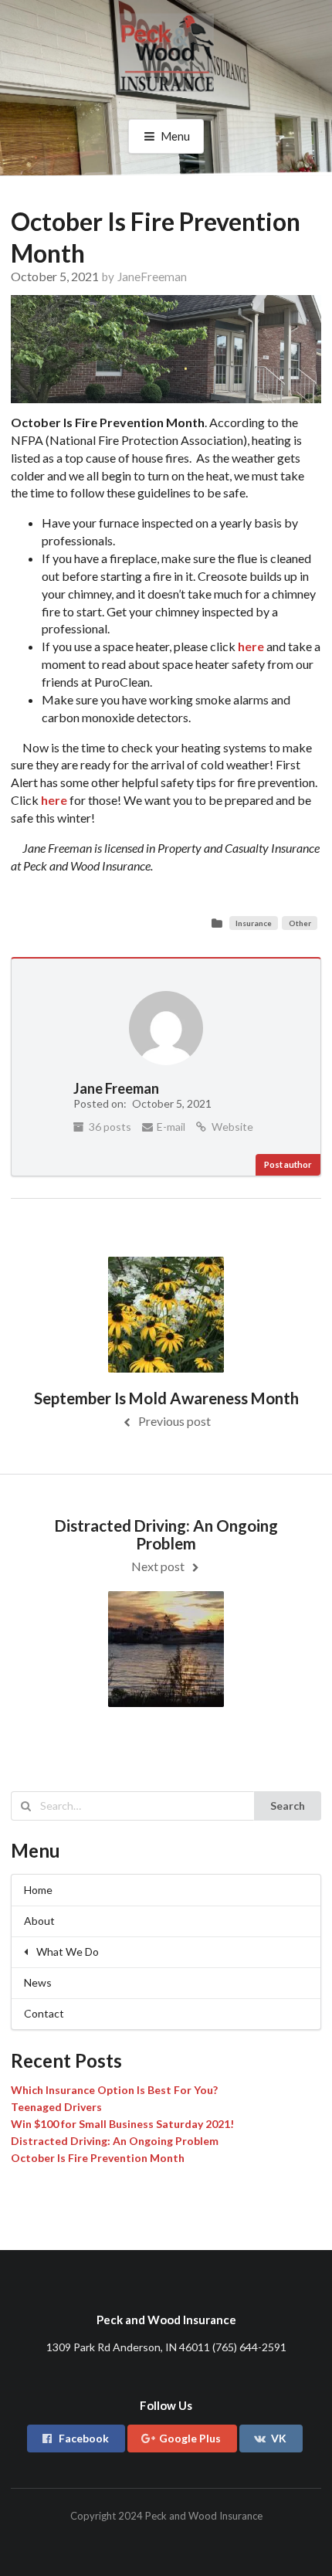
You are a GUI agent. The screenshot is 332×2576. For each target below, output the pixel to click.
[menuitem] (166, 1952)
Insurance (254, 923)
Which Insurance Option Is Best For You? (114, 2090)
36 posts (109, 1127)
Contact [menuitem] (44, 2013)
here (55, 800)
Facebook (84, 2438)
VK (279, 2438)
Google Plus (190, 2438)
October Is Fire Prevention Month (98, 2158)
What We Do (68, 1952)
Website (231, 1127)
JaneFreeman (152, 277)
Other (300, 923)
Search (288, 1806)
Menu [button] (175, 136)
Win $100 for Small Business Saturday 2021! (122, 2124)
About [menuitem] (39, 1921)
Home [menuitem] (38, 1890)
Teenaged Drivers (56, 2107)
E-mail (170, 1127)
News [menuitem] (38, 1982)
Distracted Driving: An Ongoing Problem (115, 2141)
